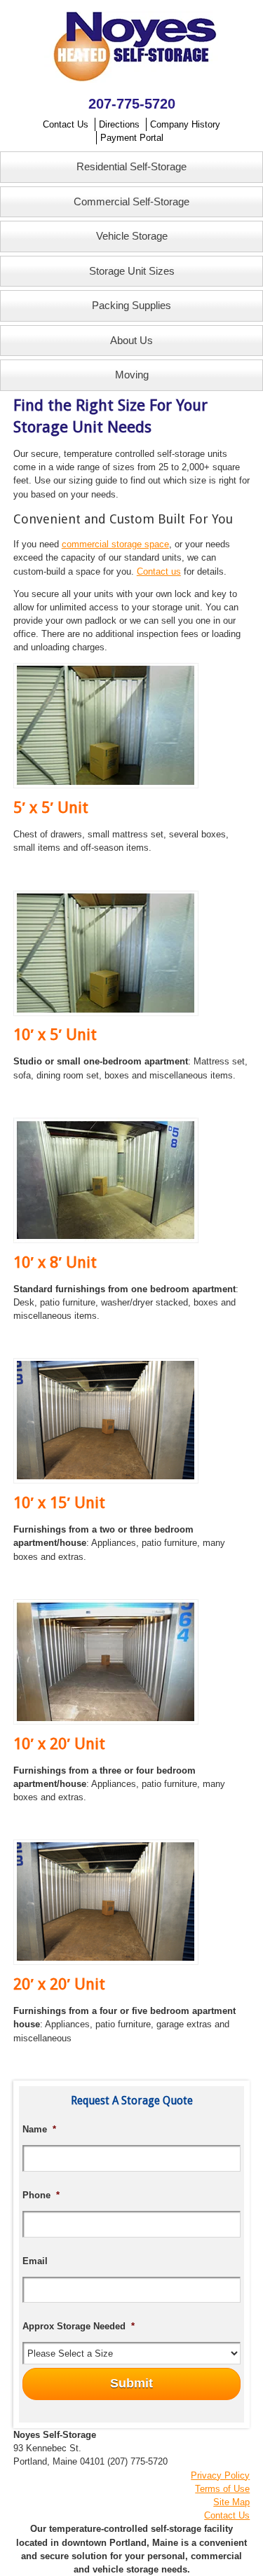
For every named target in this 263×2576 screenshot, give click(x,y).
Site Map (231, 2502)
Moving (132, 375)
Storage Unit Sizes (132, 271)
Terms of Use (222, 2489)
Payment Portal (132, 138)
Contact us (159, 571)
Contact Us (66, 124)
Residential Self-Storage (131, 166)
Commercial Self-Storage (131, 201)
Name (39, 2129)
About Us (131, 340)
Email (35, 2261)
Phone (41, 2195)
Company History (185, 124)
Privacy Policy (220, 2475)
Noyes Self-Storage (131, 47)
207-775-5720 (132, 104)
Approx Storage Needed (79, 2326)
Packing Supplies (131, 305)
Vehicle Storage (132, 236)
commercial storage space (115, 544)
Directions (119, 124)
